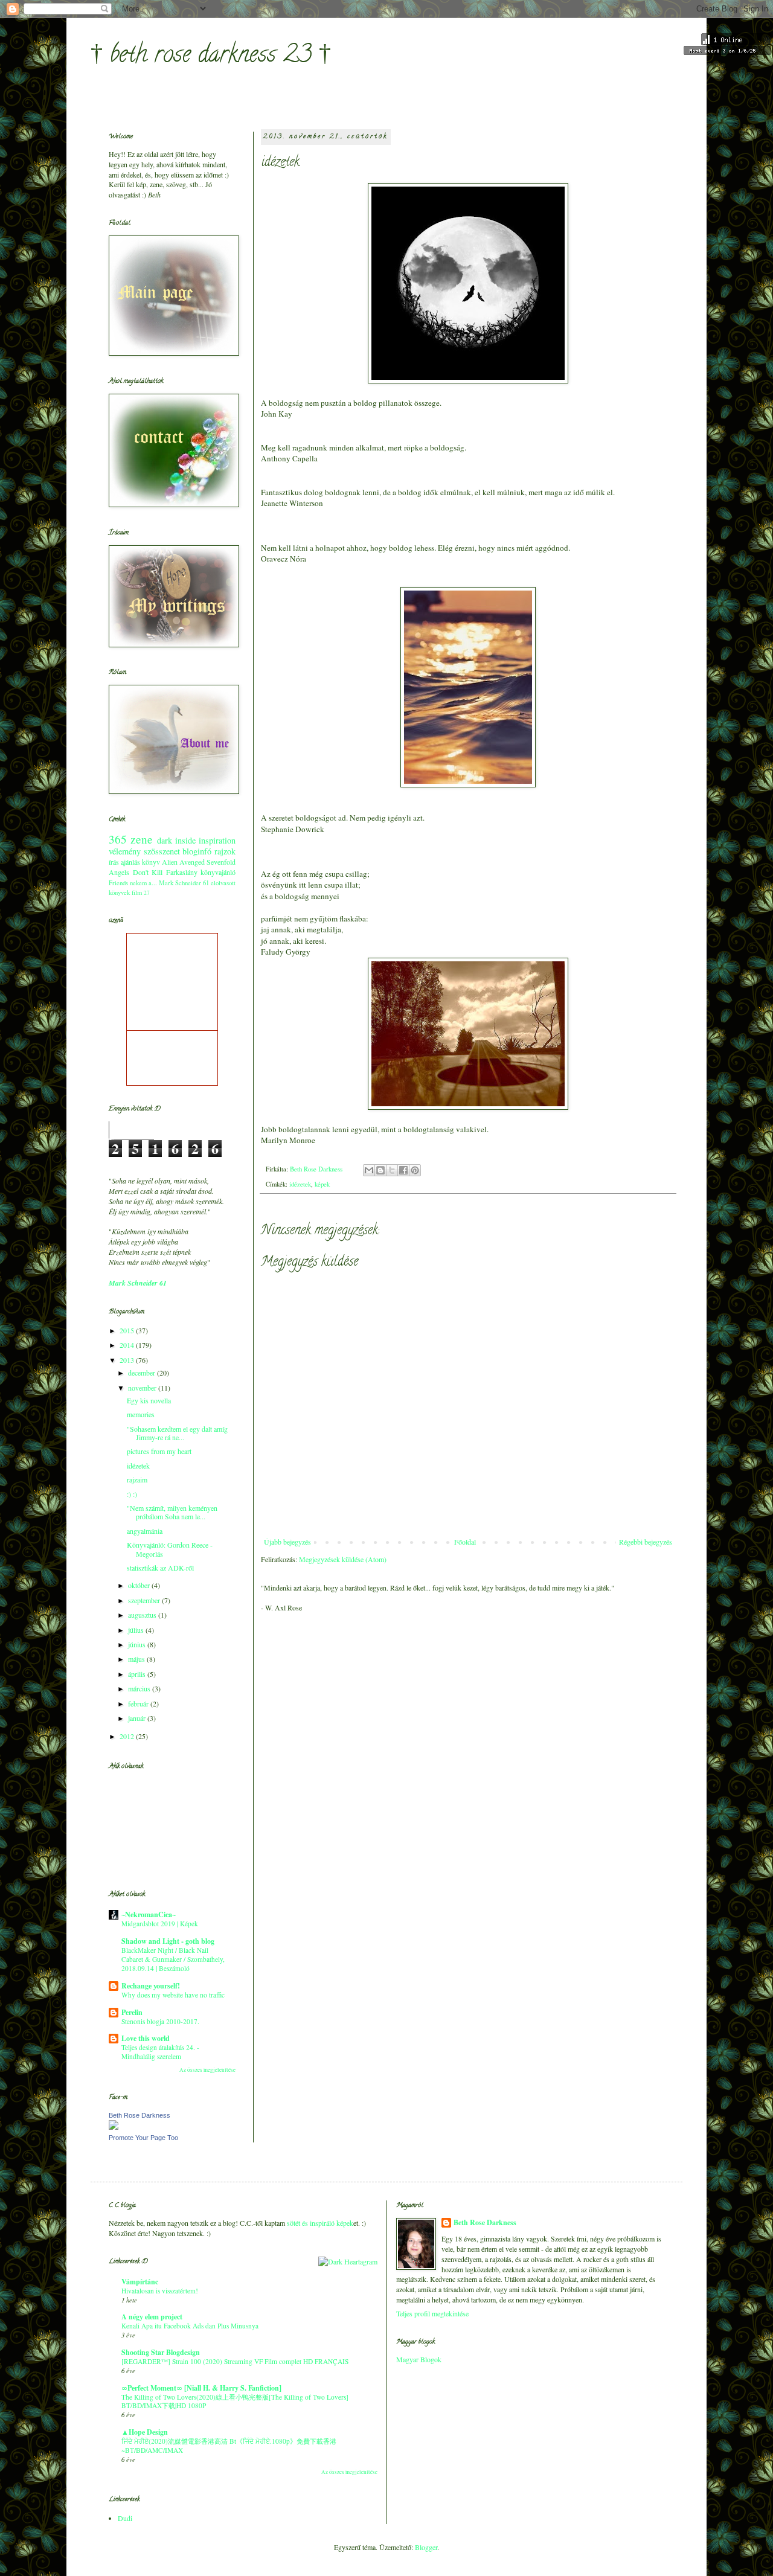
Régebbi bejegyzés (646, 1542)
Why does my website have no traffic (173, 1995)
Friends (118, 883)
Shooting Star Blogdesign (161, 2352)
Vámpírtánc (140, 2282)
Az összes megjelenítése (207, 2070)
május (137, 1659)
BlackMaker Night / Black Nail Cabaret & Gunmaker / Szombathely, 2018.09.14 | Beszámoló (173, 1959)
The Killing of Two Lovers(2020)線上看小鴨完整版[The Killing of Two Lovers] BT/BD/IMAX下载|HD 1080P (235, 2401)
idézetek (300, 1184)
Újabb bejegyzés (287, 1542)
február (139, 1703)
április (138, 1674)
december (143, 1373)
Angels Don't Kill (136, 872)
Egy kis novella (149, 1400)
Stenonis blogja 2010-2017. (160, 2021)
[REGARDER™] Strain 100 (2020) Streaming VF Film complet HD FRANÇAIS (235, 2361)
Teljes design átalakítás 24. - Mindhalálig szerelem (160, 2052)
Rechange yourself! (151, 1986)
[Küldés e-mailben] (369, 1170)
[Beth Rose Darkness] (114, 2127)
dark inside (176, 840)
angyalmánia (145, 1531)
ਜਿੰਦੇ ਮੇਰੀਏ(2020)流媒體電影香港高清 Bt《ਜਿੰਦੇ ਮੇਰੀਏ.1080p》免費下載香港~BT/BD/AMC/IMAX (229, 2446)
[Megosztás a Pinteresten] (415, 1170)
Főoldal (465, 1542)
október (140, 1585)
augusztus (143, 1615)
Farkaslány (182, 872)
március (140, 1688)
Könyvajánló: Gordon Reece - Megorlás (170, 1549)
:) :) (132, 1494)
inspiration (217, 840)
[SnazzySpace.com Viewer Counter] (727, 46)
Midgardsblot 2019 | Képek (160, 1924)
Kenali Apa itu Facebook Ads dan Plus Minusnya (190, 2326)
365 (118, 839)
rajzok (225, 851)
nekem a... (143, 883)
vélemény (125, 851)
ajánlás (130, 862)
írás (114, 862)
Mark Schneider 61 (184, 883)
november (143, 1388)
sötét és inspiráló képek (320, 2223)
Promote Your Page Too (143, 2138)
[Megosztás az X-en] (392, 1170)
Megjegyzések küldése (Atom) (343, 1559)
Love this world (146, 2038)
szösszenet (162, 851)
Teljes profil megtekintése (432, 2313)
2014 (128, 1345)
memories (141, 1414)
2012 (128, 1736)
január (138, 1718)
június (138, 1644)
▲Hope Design (145, 2432)
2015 (128, 1330)
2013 (128, 1360)
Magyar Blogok (419, 2359)
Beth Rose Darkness (140, 2115)
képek (322, 1184)
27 (147, 893)
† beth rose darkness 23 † (211, 56)
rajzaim (137, 1479)
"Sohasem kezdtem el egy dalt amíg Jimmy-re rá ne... (177, 1433)
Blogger (426, 2547)
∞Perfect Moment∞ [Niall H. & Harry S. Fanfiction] (201, 2388)
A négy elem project (152, 2317)
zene (142, 839)
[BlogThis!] (380, 1170)
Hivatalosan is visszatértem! (160, 2291)
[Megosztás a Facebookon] (403, 1170)
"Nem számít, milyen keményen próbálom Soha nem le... (172, 1512)
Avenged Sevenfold (207, 862)
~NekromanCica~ (149, 1914)
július (137, 1630)
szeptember (145, 1600)
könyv (151, 862)
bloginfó (197, 851)
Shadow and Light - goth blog (168, 1941)
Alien (170, 862)
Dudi (125, 2518)
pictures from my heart (159, 1451)
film (137, 892)
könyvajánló (218, 872)
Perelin (132, 2012)
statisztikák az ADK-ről (160, 1568)
